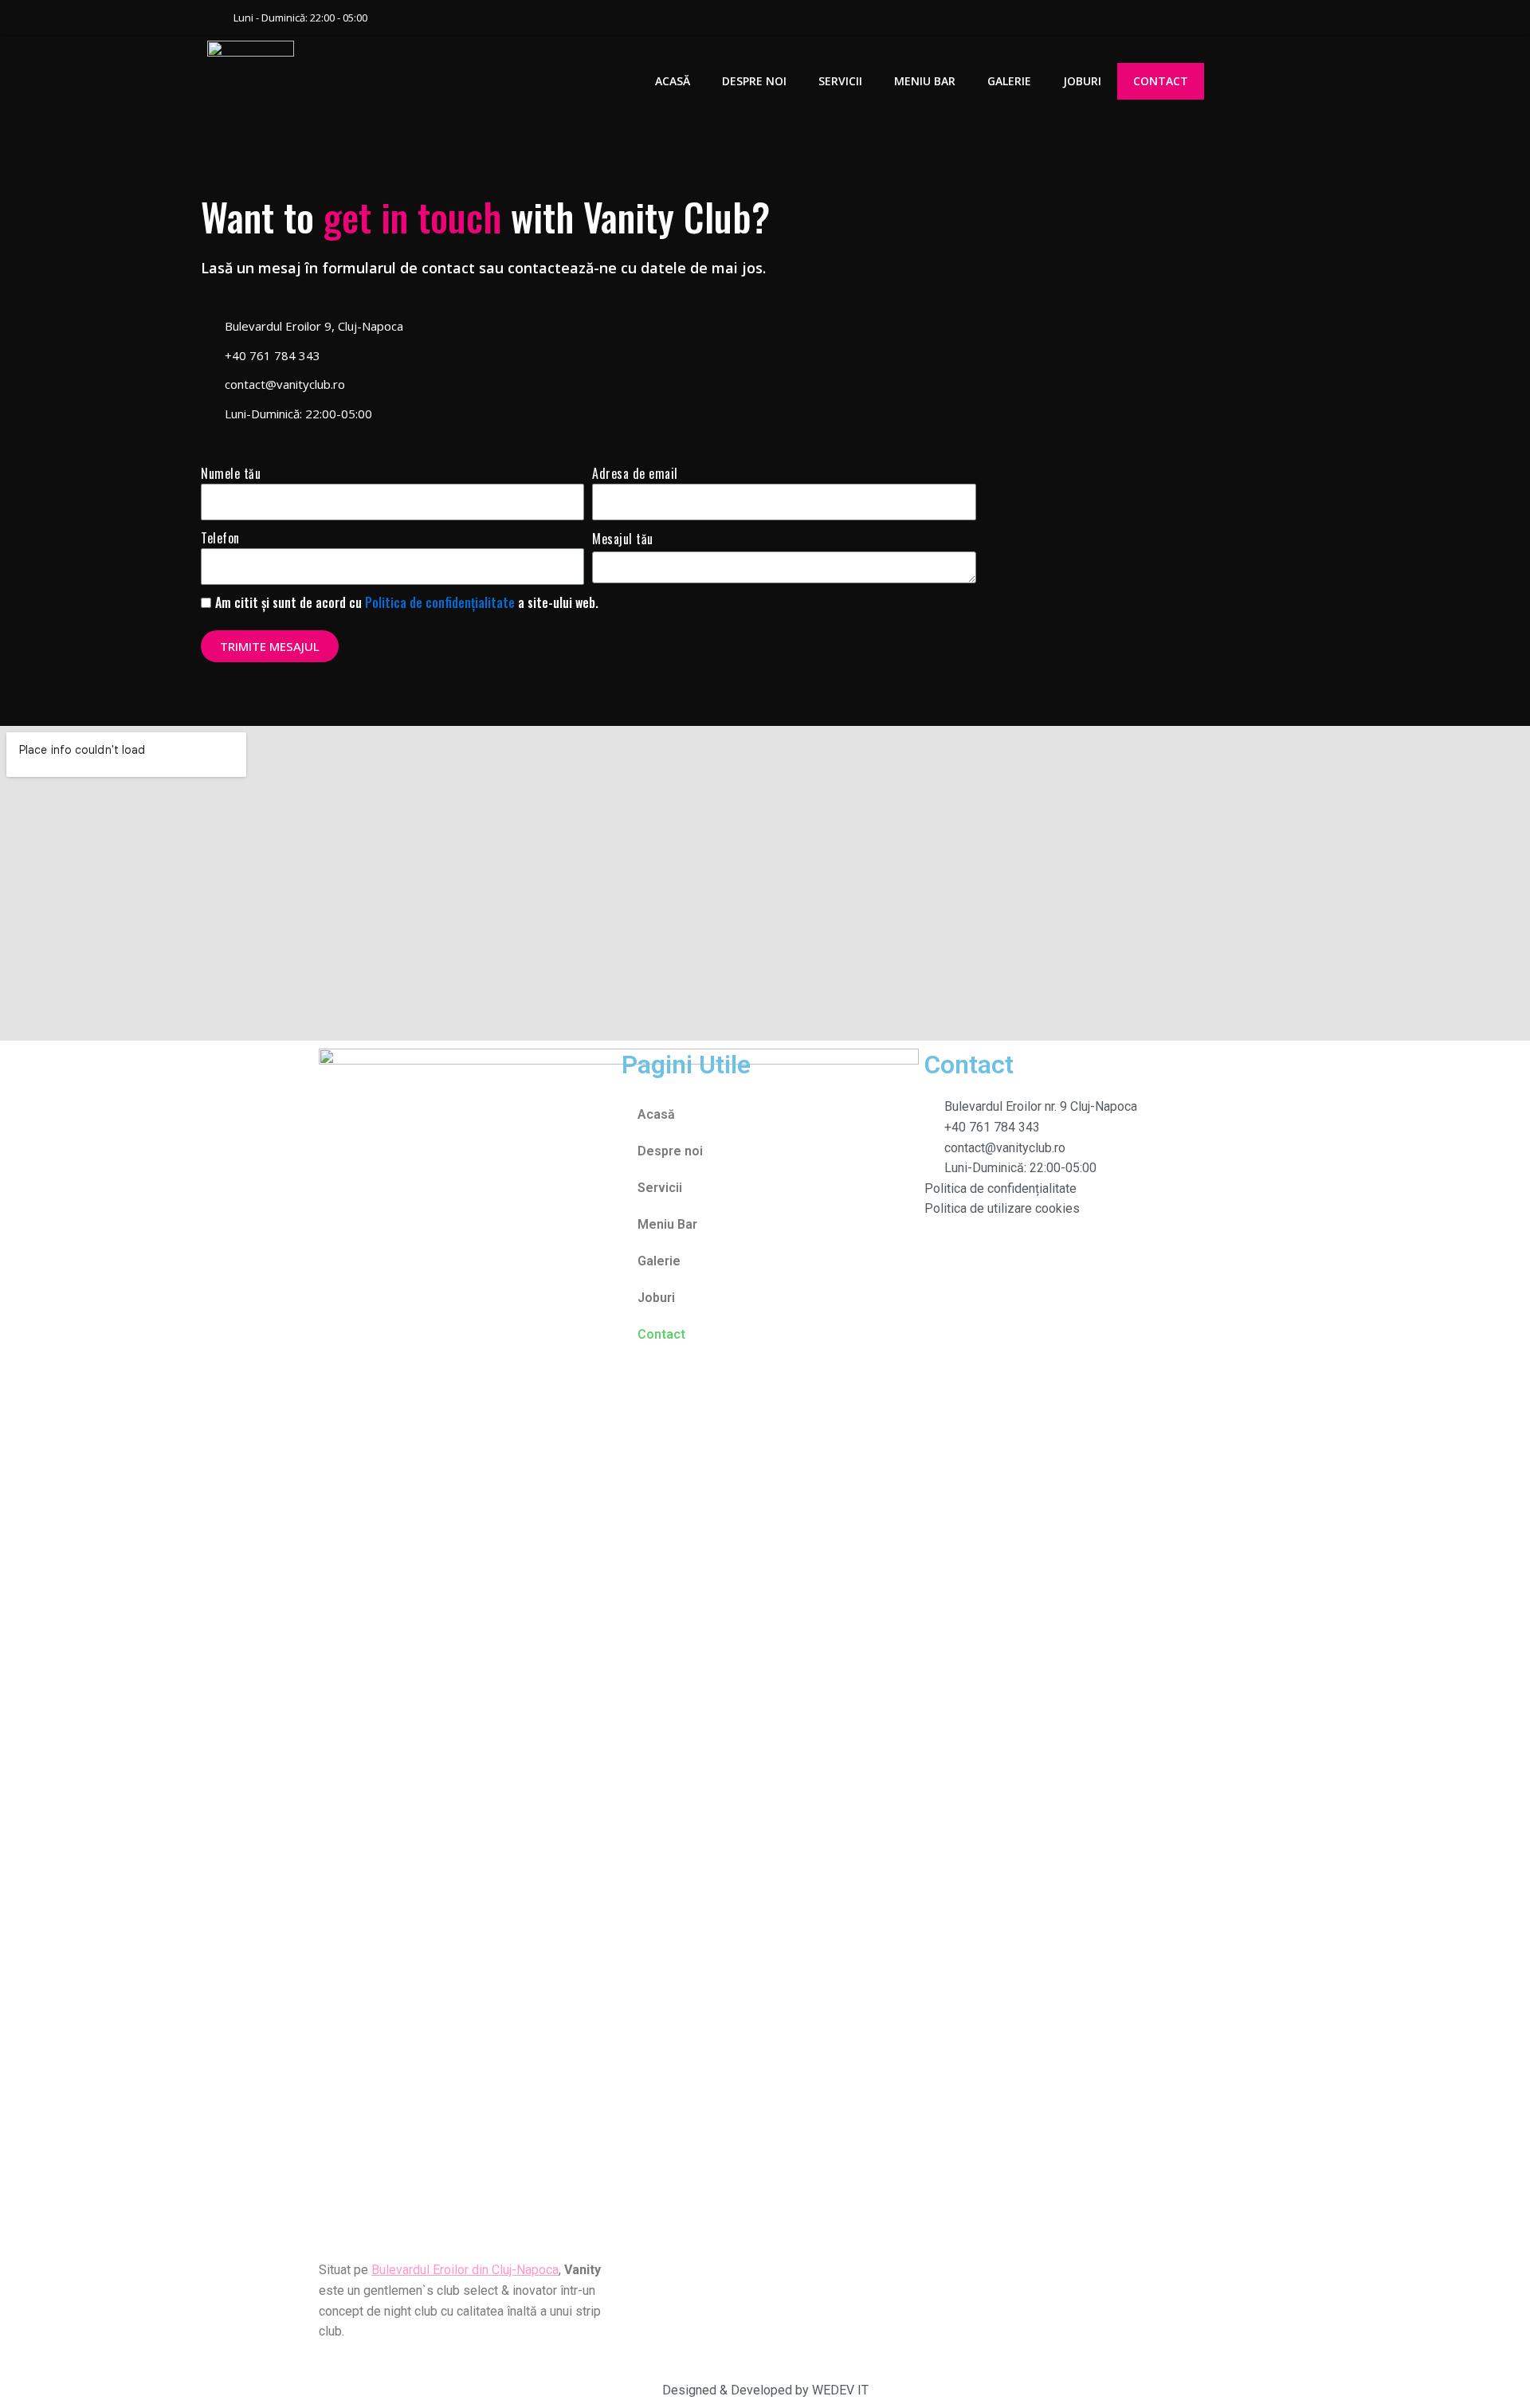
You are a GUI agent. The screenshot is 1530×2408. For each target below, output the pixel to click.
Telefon (220, 538)
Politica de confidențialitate (440, 602)
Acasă (673, 81)
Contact (1161, 81)
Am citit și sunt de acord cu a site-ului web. (407, 602)
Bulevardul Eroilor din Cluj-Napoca (465, 2270)
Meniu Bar (925, 81)
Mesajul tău (623, 539)
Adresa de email (635, 473)
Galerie (1009, 81)
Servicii (840, 81)
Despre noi (754, 81)
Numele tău (231, 473)
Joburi (1082, 81)
